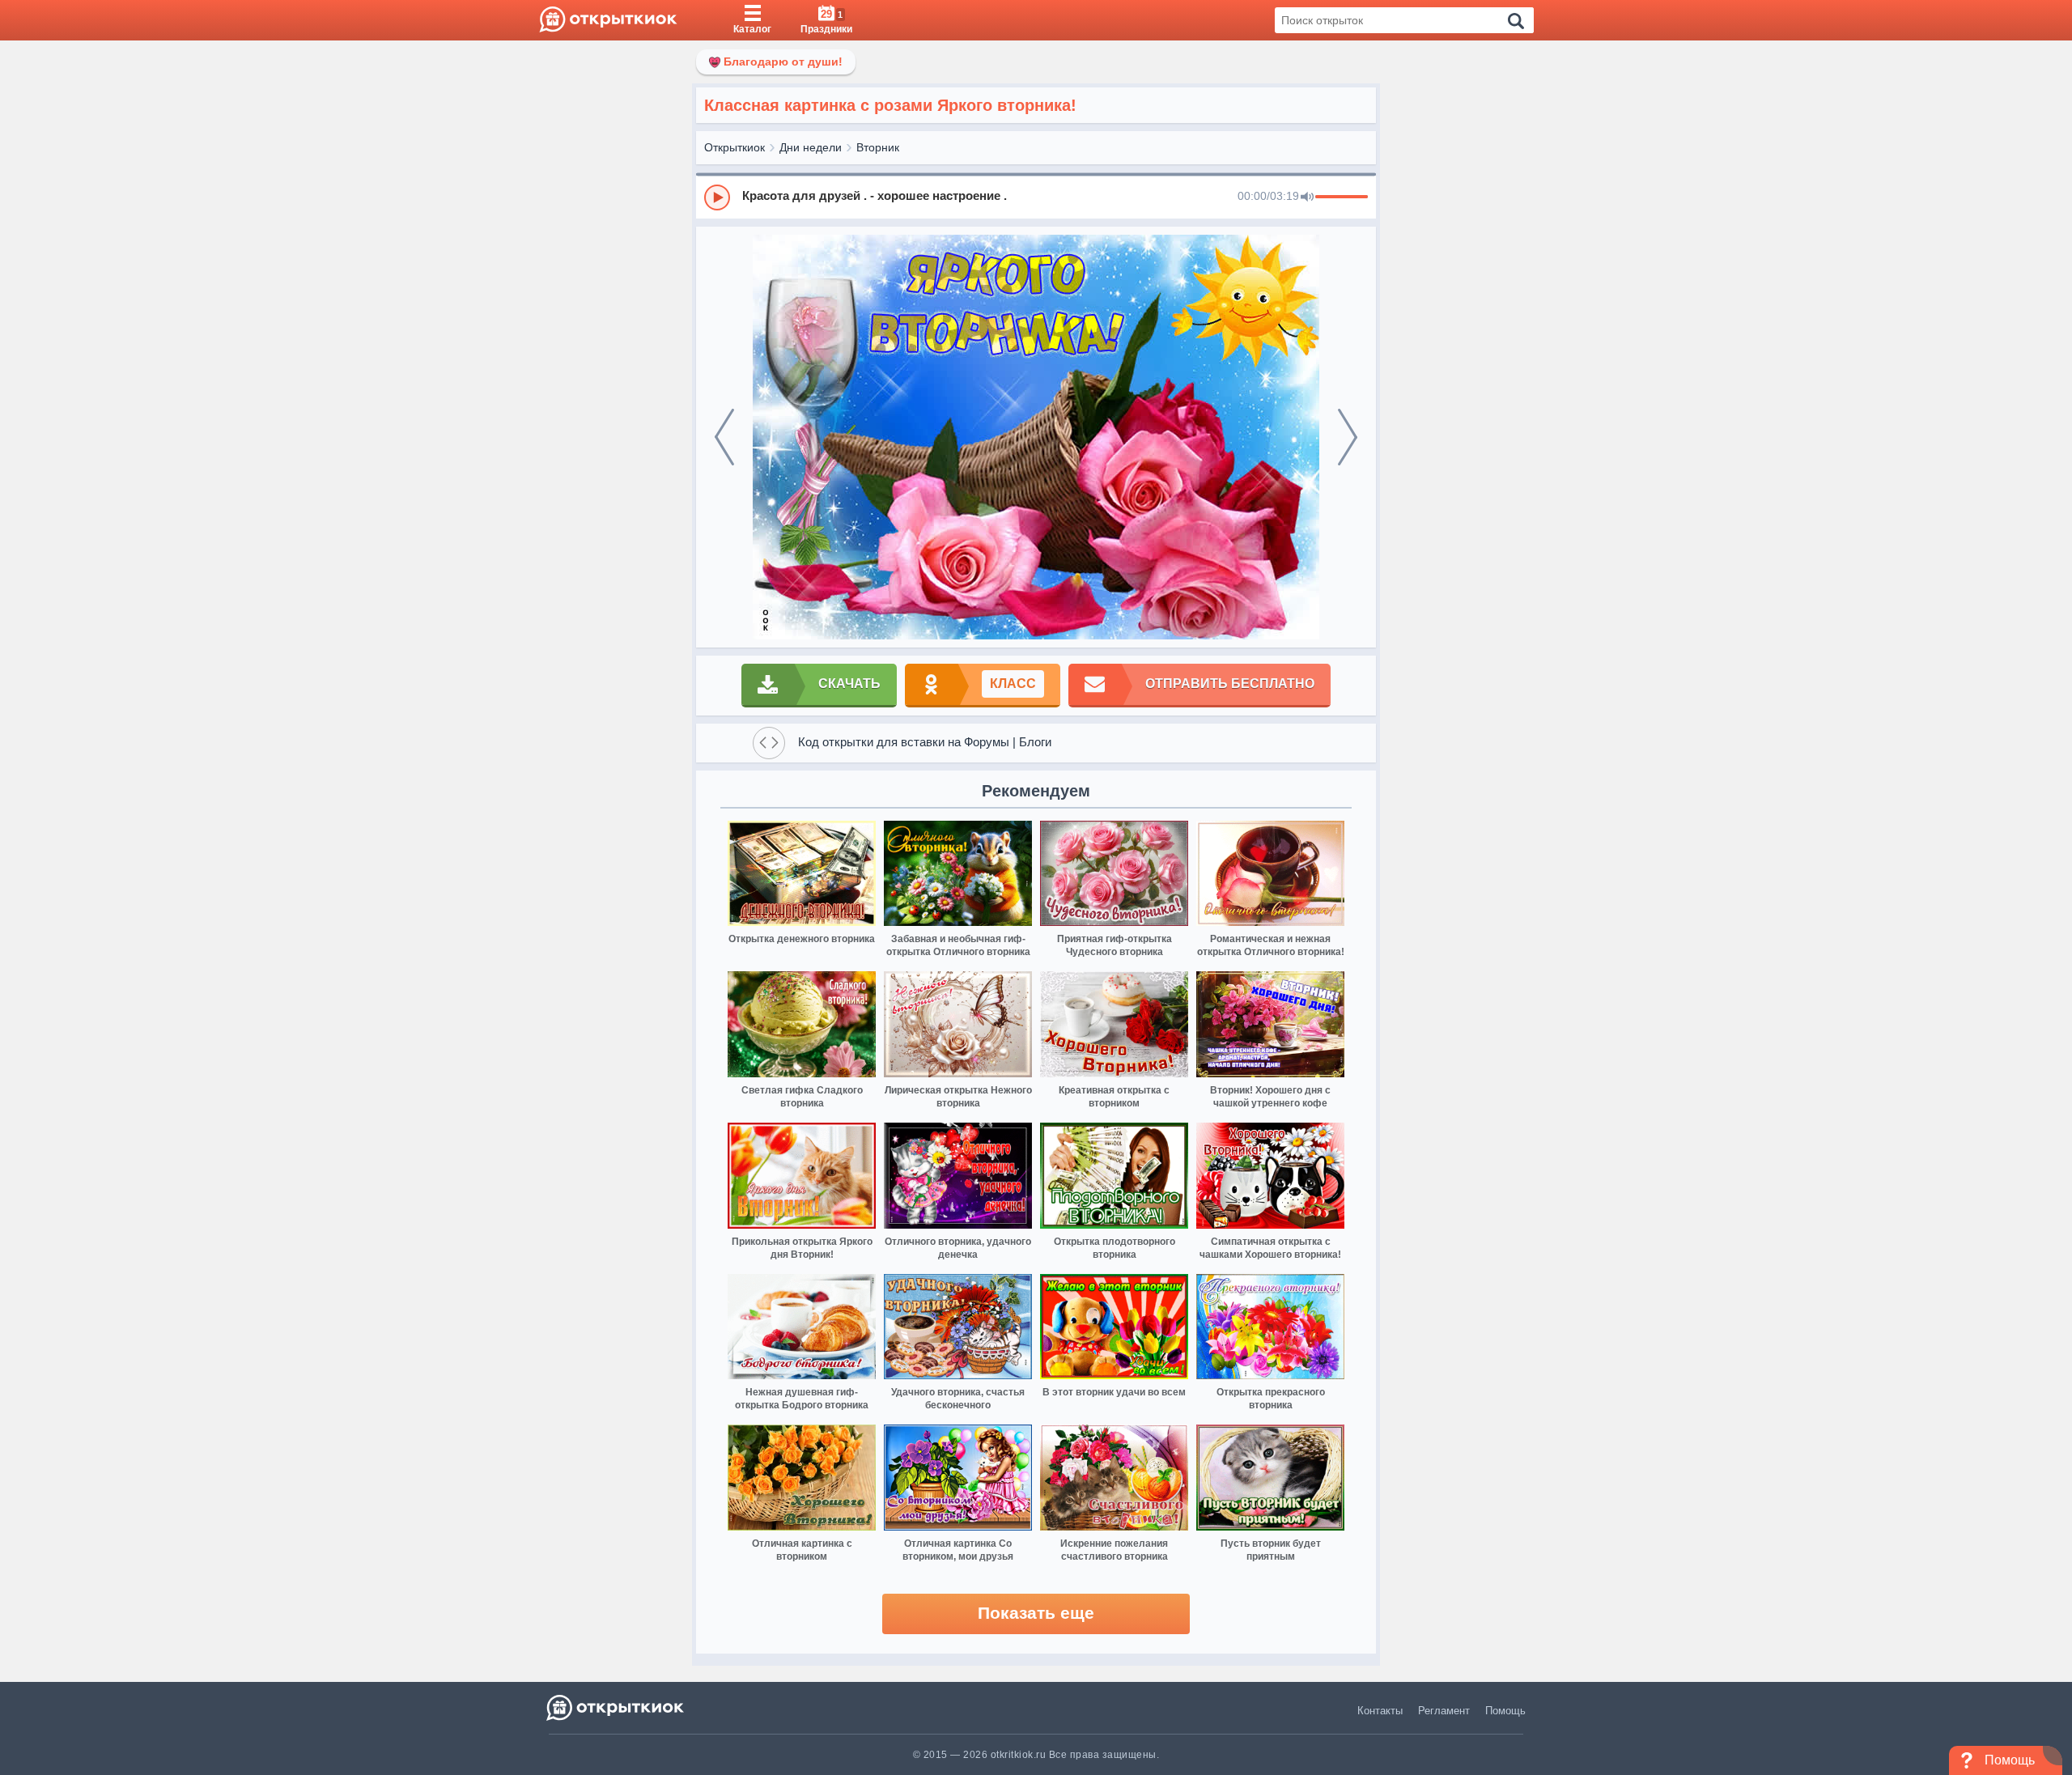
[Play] (717, 197)
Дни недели (811, 147)
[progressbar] (1342, 197)
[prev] (724, 437)
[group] (1036, 197)
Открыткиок (735, 147)
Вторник (878, 147)
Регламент (1444, 1711)
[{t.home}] (616, 1707)
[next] (1348, 437)
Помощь (1505, 1711)
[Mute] (1307, 197)
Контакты (1380, 1711)
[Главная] (608, 20)
